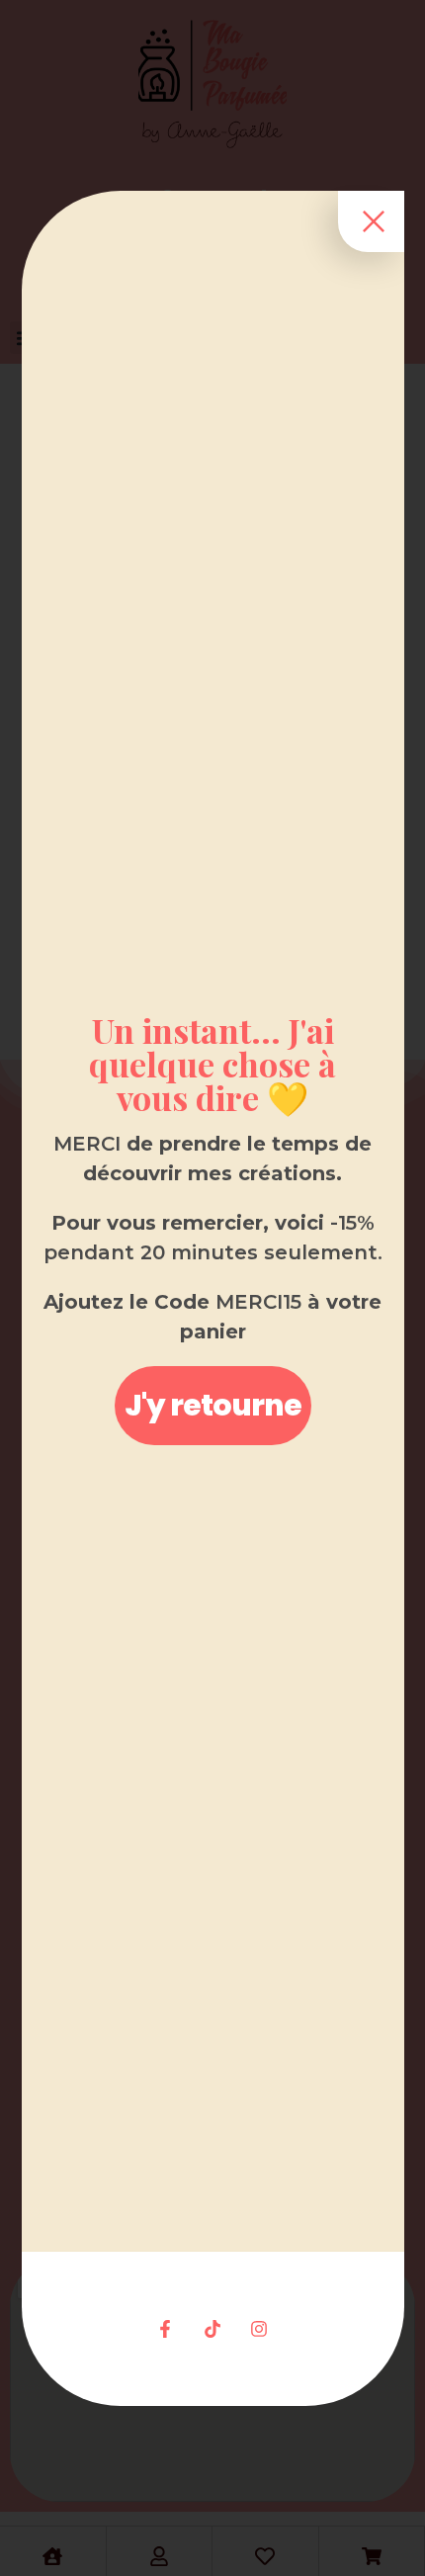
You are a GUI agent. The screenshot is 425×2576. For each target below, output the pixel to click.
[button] (213, 1406)
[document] (212, 1288)
